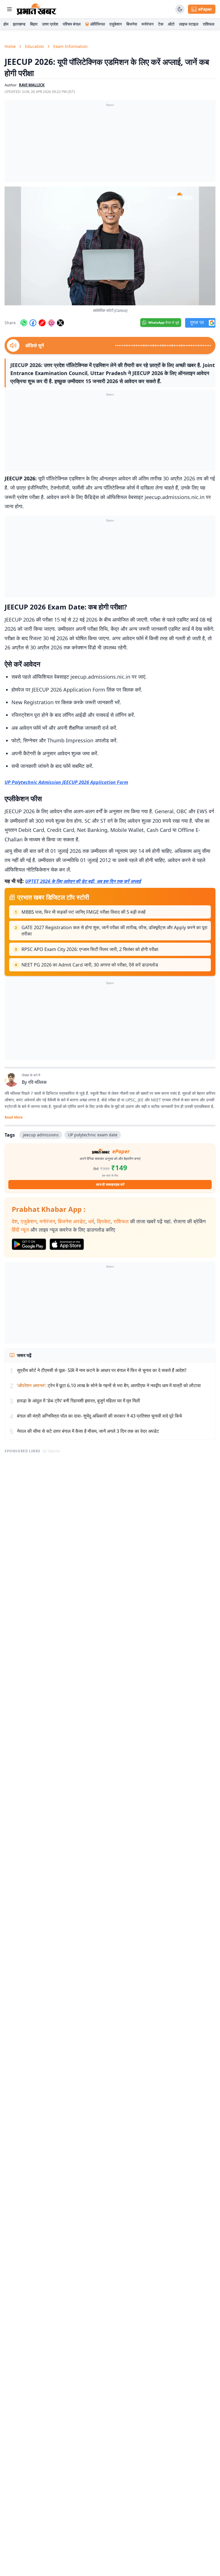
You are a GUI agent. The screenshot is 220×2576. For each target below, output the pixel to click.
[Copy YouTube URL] (42, 323)
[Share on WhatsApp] (24, 323)
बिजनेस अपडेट (72, 1221)
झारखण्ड (19, 24)
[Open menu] (9, 9)
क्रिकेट (104, 1221)
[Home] (37, 9)
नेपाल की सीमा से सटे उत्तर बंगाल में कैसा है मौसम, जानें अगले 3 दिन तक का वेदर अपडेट (88, 1431)
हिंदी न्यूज (20, 1230)
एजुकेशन (116, 24)
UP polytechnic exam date (93, 1135)
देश (15, 1221)
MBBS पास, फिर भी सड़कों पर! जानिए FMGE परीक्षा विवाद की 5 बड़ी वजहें (84, 912)
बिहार (34, 24)
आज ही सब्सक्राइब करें (110, 1184)
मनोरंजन (148, 24)
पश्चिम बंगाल (72, 24)
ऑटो (171, 24)
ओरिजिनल (98, 24)
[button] (110, 246)
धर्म (91, 1221)
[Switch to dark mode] (180, 9)
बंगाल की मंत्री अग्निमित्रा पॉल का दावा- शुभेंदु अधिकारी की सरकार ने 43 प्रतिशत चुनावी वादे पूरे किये (99, 1416)
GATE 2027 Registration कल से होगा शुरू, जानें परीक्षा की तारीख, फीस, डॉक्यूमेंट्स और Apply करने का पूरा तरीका (114, 931)
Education (35, 46)
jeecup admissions (41, 1135)
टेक (161, 24)
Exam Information (70, 46)
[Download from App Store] (67, 1244)
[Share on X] (60, 323)
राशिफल (209, 24)
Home (10, 46)
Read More (14, 1117)
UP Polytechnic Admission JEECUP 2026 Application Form (66, 782)
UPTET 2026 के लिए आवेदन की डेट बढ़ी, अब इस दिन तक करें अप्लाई (83, 881)
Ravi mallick (32, 85)
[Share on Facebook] (33, 323)
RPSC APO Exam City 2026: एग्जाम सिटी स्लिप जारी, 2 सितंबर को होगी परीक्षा (90, 949)
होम (6, 24)
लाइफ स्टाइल (189, 24)
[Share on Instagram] (51, 323)
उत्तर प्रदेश (50, 24)
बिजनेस (132, 24)
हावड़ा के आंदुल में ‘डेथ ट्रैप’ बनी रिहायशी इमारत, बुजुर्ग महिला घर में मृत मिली (78, 1401)
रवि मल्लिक (37, 1082)
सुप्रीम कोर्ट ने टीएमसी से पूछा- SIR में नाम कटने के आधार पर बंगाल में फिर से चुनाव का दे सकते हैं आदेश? (102, 1370)
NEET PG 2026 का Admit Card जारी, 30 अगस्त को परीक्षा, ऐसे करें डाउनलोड (90, 965)
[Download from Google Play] (29, 1244)
